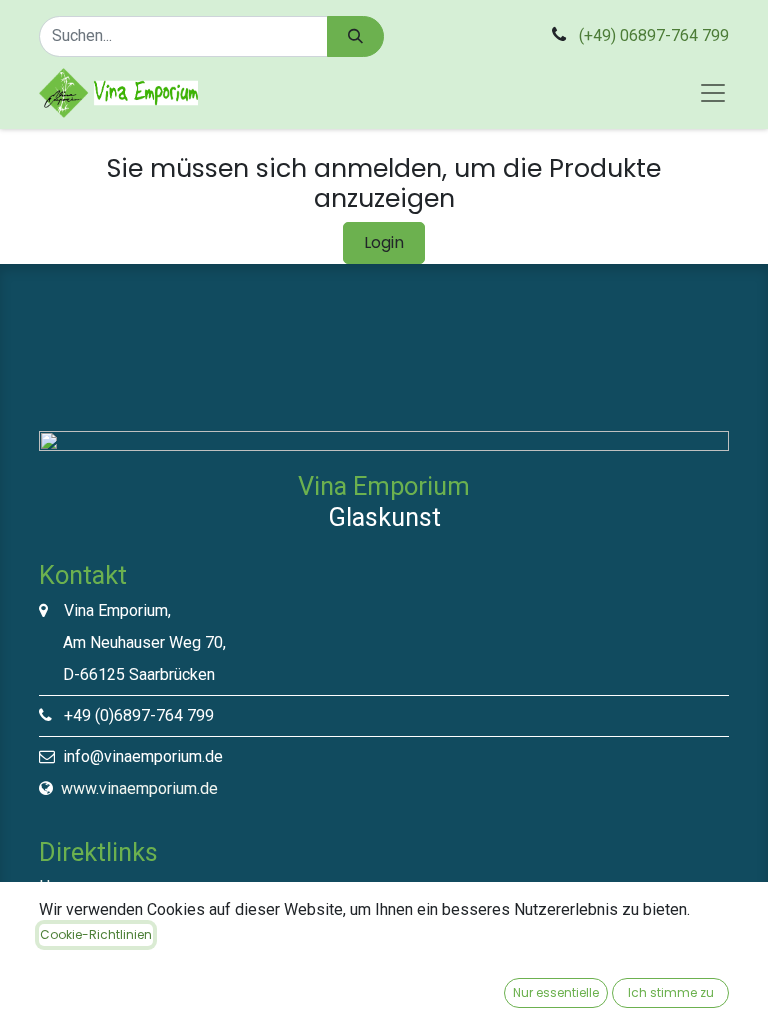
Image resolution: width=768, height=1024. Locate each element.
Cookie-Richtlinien (96, 934)
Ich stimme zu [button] (671, 992)
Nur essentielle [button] (556, 992)
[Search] (355, 36)
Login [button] (384, 242)
